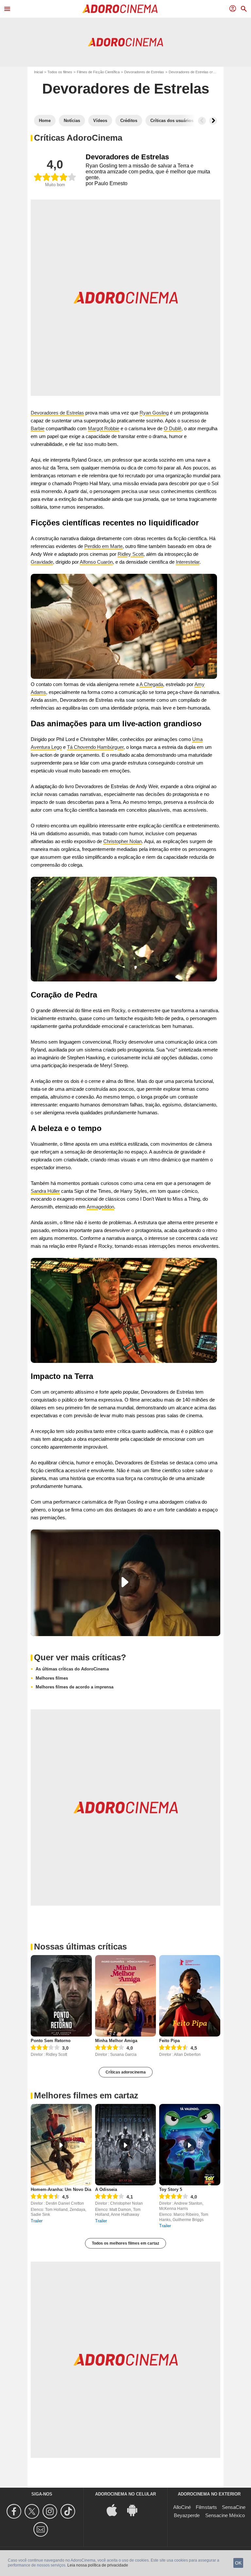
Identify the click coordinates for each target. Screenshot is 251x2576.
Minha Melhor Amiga (116, 2041)
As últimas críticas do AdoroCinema (72, 1669)
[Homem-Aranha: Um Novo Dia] (61, 2145)
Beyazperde (187, 2515)
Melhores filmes (52, 1678)
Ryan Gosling (154, 413)
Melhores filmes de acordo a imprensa (75, 1687)
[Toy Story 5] (190, 2145)
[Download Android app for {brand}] (136, 2510)
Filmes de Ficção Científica (98, 72)
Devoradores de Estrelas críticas (195, 72)
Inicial (38, 72)
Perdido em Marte (103, 546)
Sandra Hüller (45, 1191)
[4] (109, 2048)
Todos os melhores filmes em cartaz (125, 2243)
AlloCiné (182, 2507)
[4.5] (174, 2048)
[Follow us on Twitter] (33, 2511)
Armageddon (100, 1207)
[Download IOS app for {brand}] (115, 2510)
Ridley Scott (131, 554)
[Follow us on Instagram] (51, 2511)
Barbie (38, 428)
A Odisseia (106, 2189)
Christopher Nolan (123, 841)
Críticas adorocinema (126, 2072)
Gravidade (42, 562)
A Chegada (151, 684)
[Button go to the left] (202, 121)
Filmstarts (206, 2507)
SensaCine (234, 2507)
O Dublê (173, 428)
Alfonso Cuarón (96, 562)
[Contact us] (42, 2529)
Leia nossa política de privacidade (98, 2565)
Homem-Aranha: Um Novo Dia (61, 2189)
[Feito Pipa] (190, 1996)
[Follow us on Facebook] (15, 2511)
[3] (45, 2048)
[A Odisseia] (126, 2145)
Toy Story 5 (171, 2189)
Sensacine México (225, 2515)
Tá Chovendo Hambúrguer (95, 747)
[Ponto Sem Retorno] (61, 1996)
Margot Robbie (104, 428)
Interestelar (188, 562)
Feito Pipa (169, 2041)
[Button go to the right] (213, 121)
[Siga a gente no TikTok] (69, 2511)
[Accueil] (120, 9)
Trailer (37, 2221)
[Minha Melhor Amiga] (126, 1996)
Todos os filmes (60, 72)
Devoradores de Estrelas (144, 72)
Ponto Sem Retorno (51, 2041)
